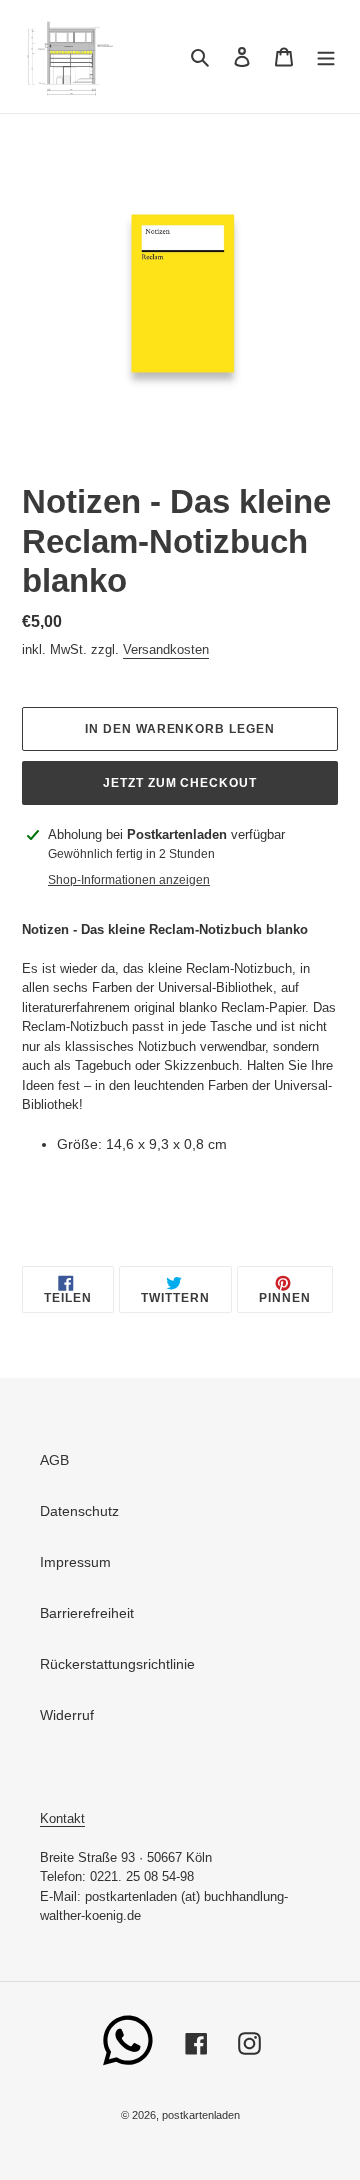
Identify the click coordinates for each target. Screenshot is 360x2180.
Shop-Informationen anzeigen (129, 880)
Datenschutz (79, 1511)
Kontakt (62, 1818)
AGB (54, 1460)
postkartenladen (201, 2115)
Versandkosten (166, 649)
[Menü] (326, 56)
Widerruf (67, 1715)
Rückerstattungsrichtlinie (117, 1664)
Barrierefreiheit (87, 1613)
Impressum (75, 1562)
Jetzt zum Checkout (180, 783)
